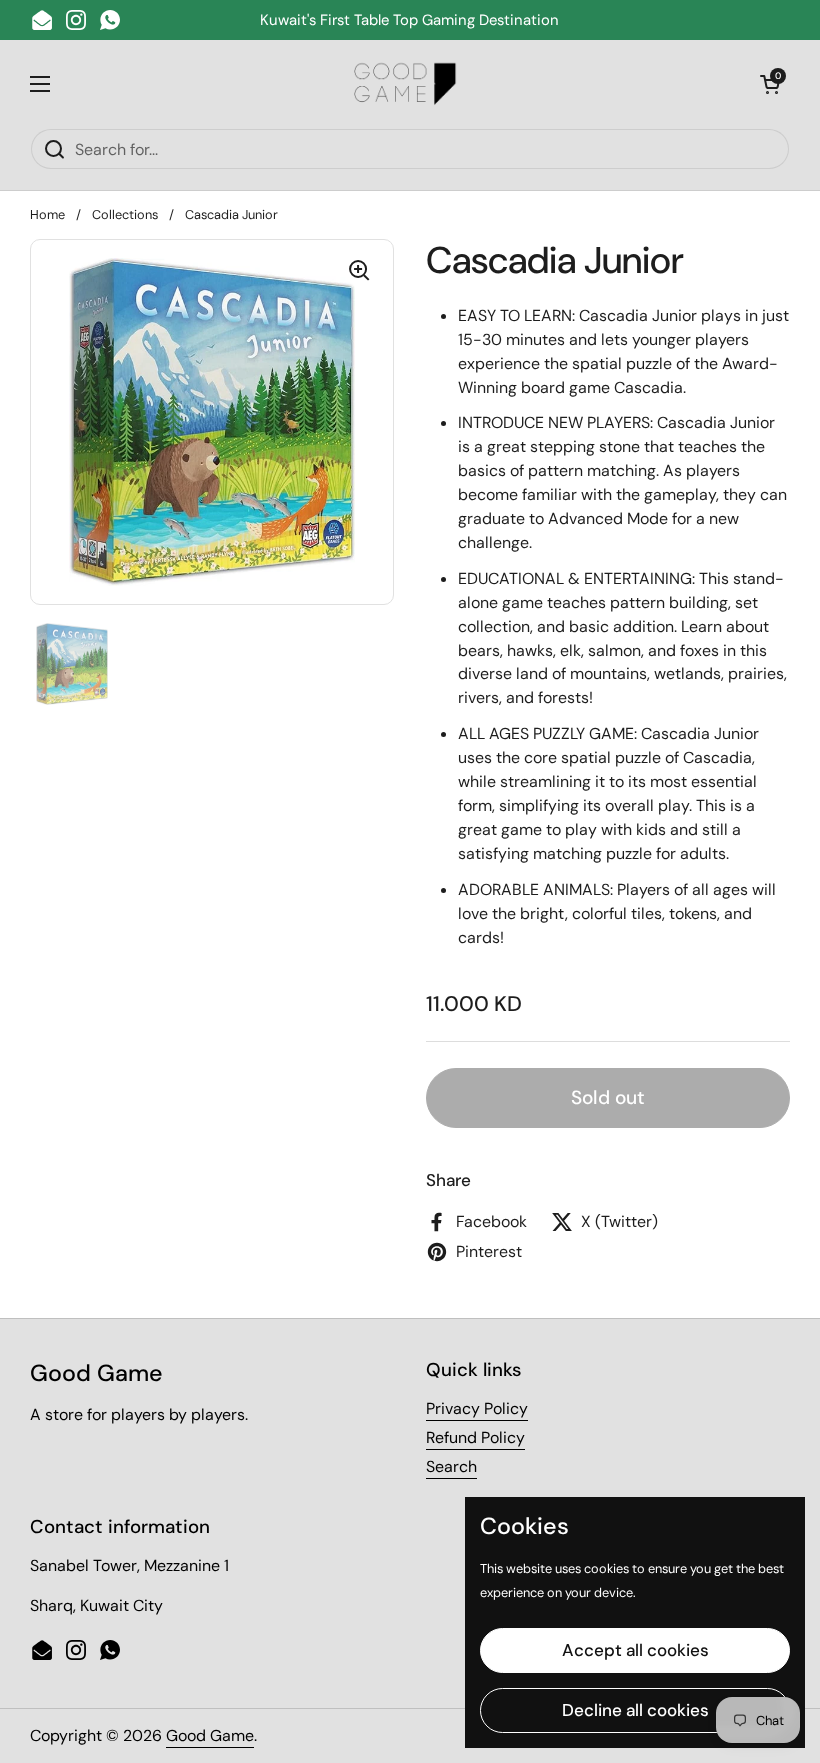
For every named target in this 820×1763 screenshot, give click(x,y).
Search (451, 1466)
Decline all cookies (635, 1710)
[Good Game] (405, 84)
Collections (125, 214)
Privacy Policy (477, 1408)
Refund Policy (475, 1437)
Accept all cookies (635, 1650)
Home (47, 214)
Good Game (210, 1735)
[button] (770, 84)
